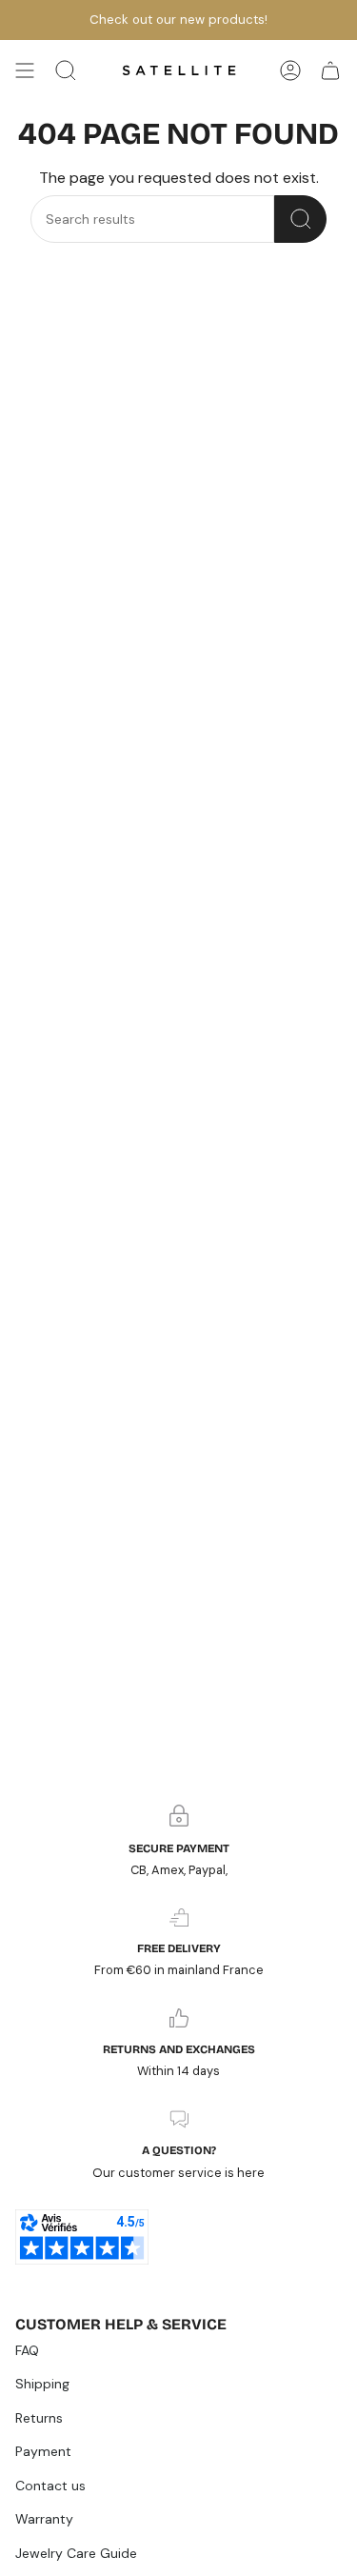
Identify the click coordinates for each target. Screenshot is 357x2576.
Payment (43, 2451)
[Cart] (330, 70)
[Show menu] (25, 70)
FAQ (27, 2350)
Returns (39, 2418)
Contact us (50, 2486)
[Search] (300, 219)
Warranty (44, 2519)
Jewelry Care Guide (76, 2553)
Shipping (42, 2384)
